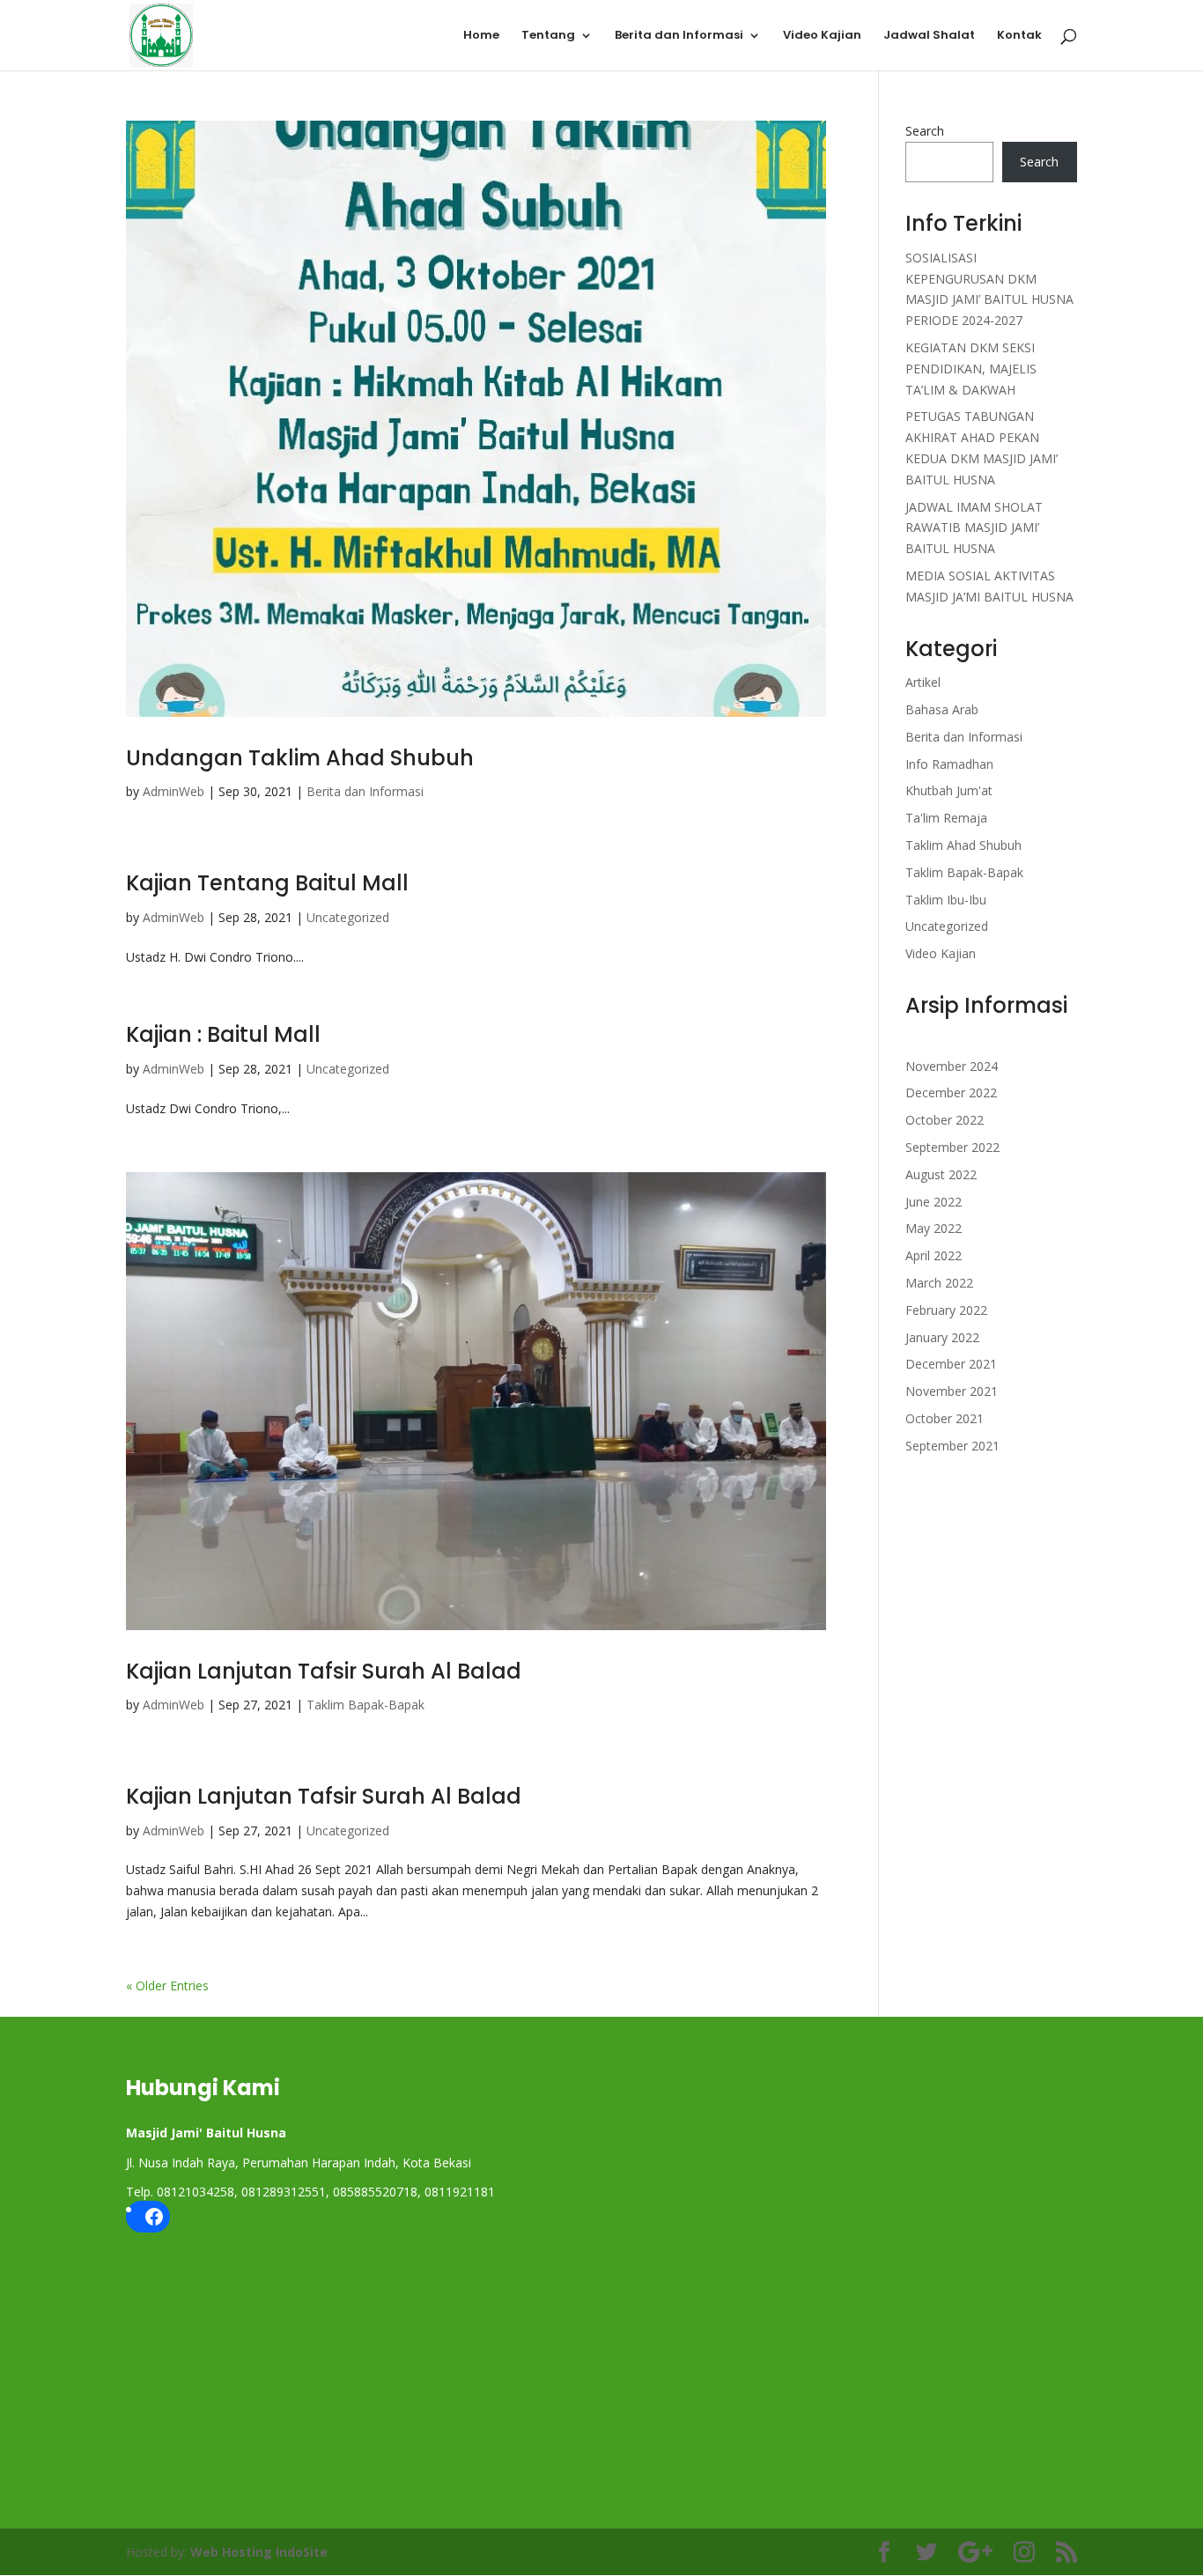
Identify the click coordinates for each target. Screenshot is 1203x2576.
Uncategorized (348, 917)
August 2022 (941, 1174)
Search (925, 131)
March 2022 (939, 1283)
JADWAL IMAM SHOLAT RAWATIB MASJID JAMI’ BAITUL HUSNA (974, 528)
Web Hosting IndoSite (259, 2552)
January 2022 (942, 1337)
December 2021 (951, 1364)
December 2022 (951, 1092)
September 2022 (952, 1147)
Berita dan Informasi (679, 36)
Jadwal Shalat (929, 36)
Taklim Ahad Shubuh (963, 845)
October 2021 (945, 1418)
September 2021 (952, 1446)
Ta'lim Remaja (946, 818)
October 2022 (945, 1120)
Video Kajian (822, 36)
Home (481, 36)
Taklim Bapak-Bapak (365, 1705)
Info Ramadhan (949, 764)
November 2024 (952, 1066)
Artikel (923, 682)
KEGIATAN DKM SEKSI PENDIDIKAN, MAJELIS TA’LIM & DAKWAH (971, 369)
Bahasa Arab (942, 709)
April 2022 (934, 1255)
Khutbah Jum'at (949, 790)
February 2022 (946, 1310)
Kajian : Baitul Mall (223, 1034)
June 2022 (934, 1202)
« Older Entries (167, 1986)
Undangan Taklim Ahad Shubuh (300, 758)
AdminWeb (173, 791)
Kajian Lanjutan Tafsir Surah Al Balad (324, 1671)
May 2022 (934, 1228)
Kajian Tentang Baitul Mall (267, 883)
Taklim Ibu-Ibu (946, 900)
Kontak (1019, 36)
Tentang (548, 36)
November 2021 (952, 1391)
